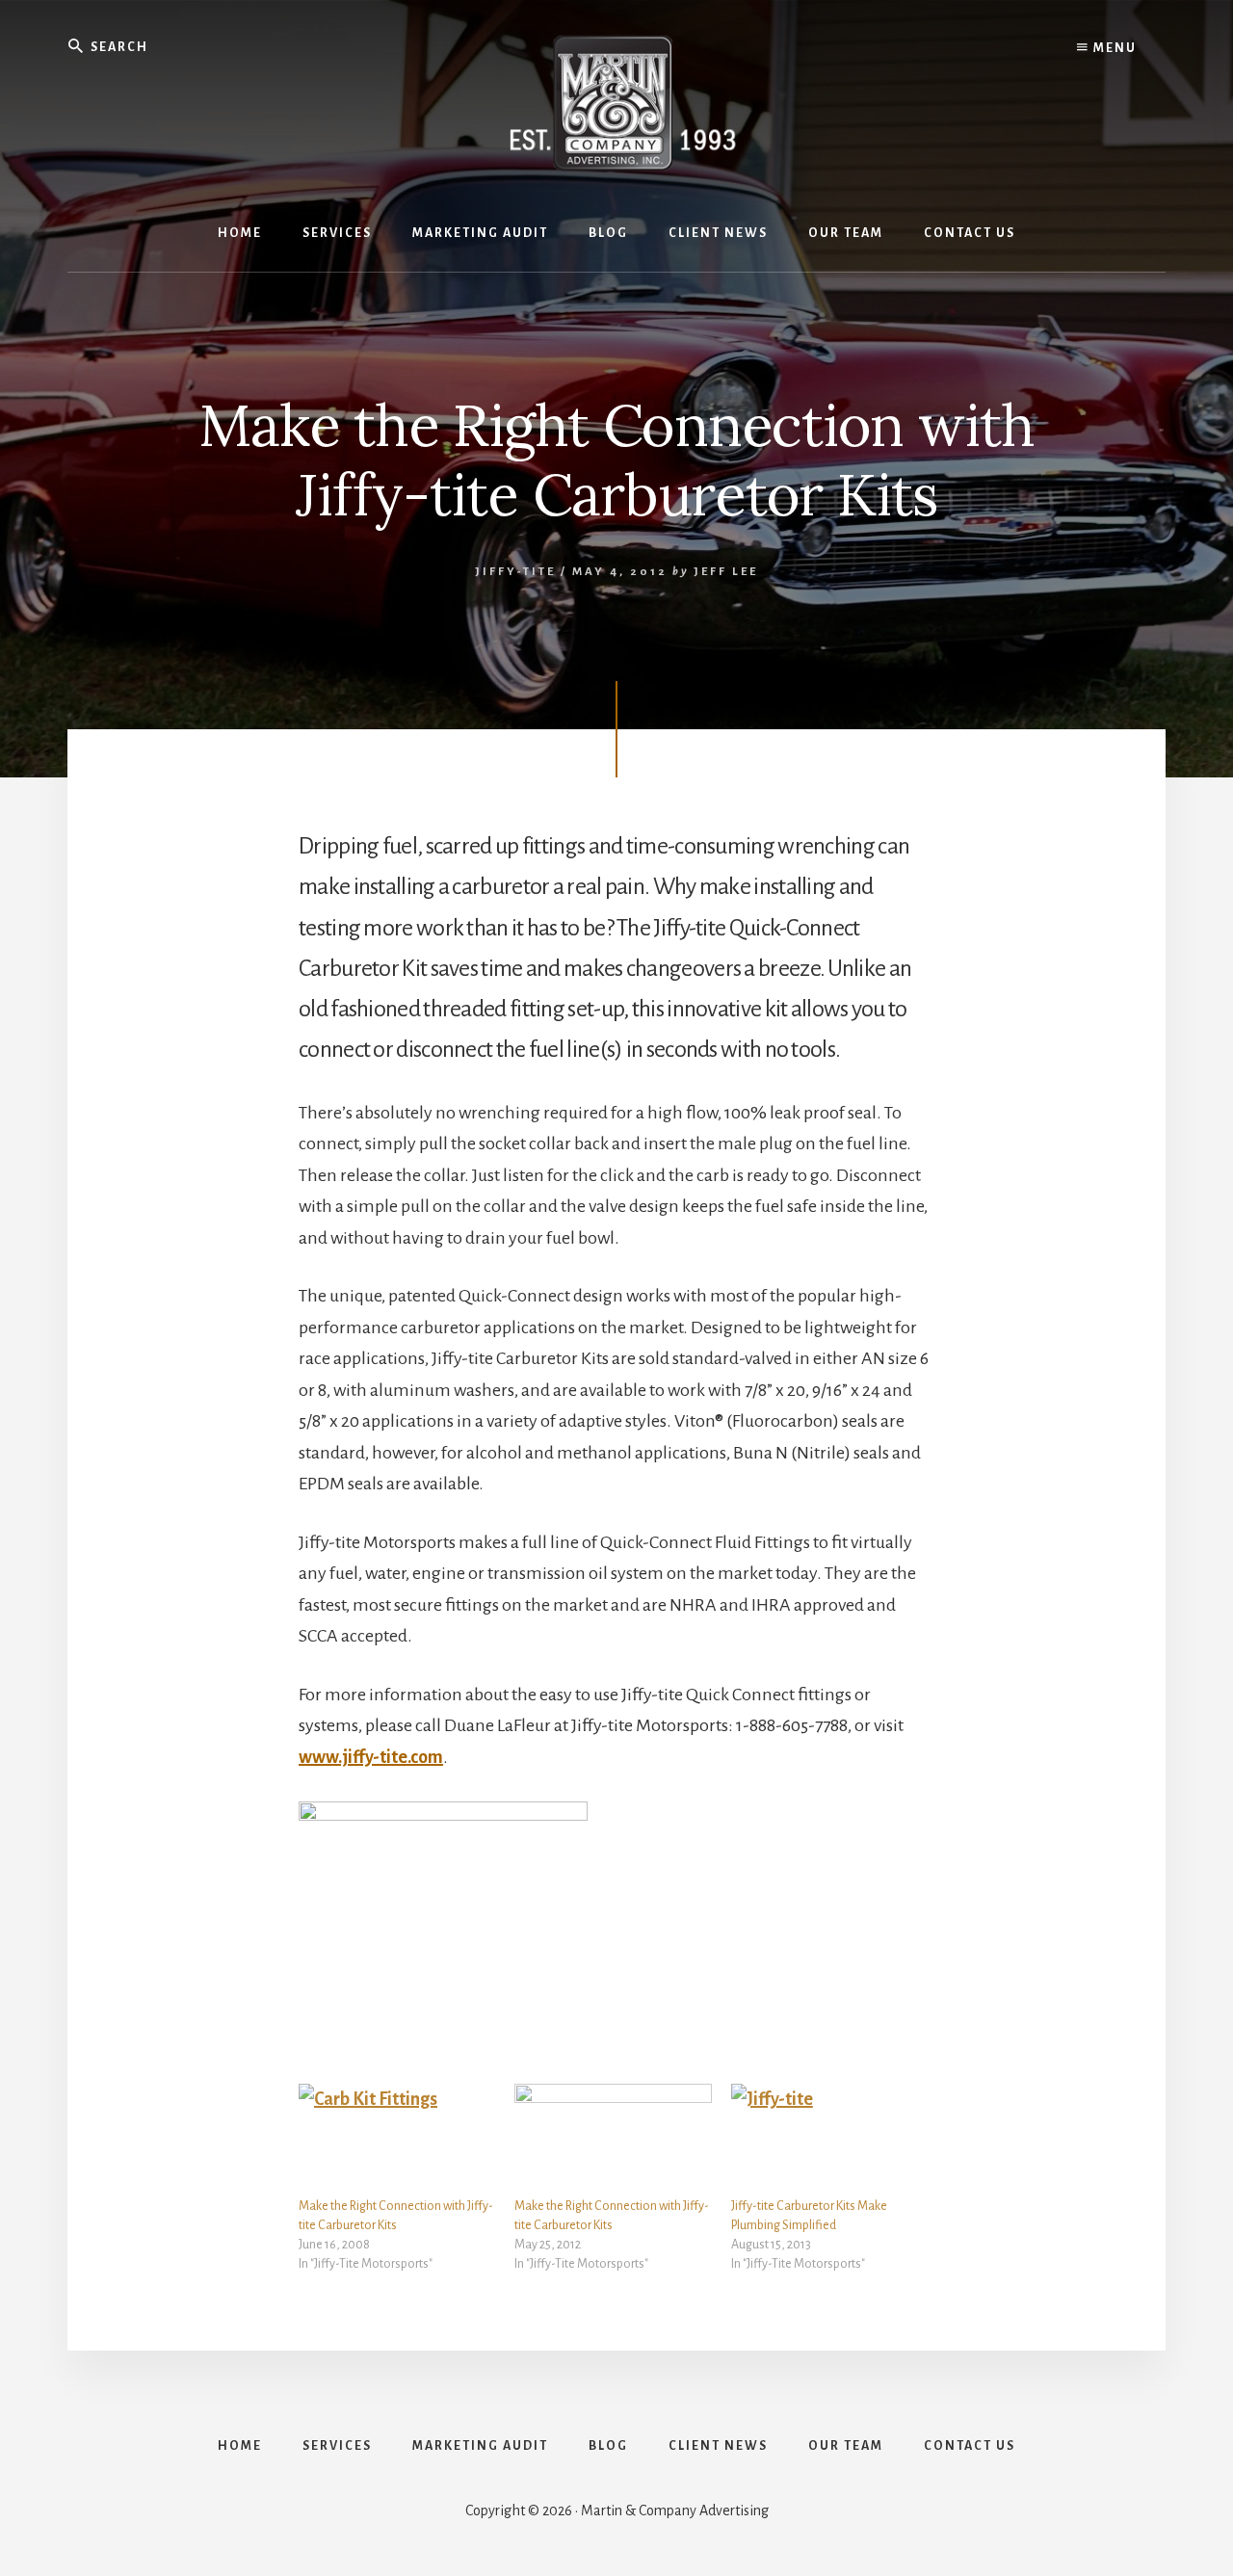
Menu (1113, 48)
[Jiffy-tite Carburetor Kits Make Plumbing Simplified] (829, 2140)
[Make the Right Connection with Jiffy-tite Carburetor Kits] (397, 2140)
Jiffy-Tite (515, 572)
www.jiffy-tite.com (371, 1757)
